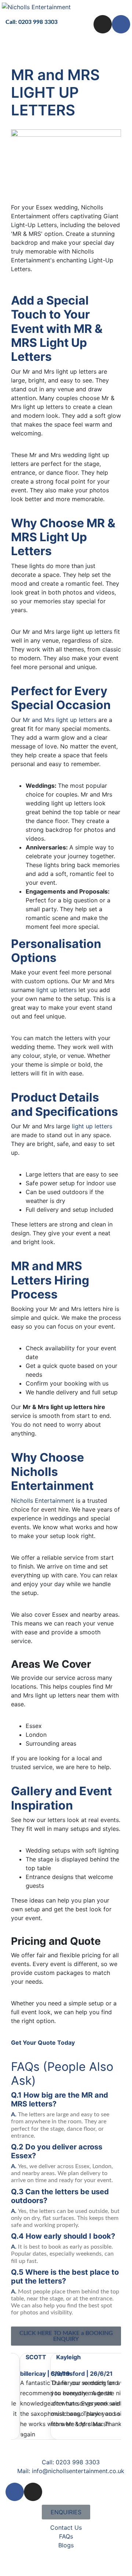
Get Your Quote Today (43, 2043)
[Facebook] (121, 24)
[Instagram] (103, 24)
